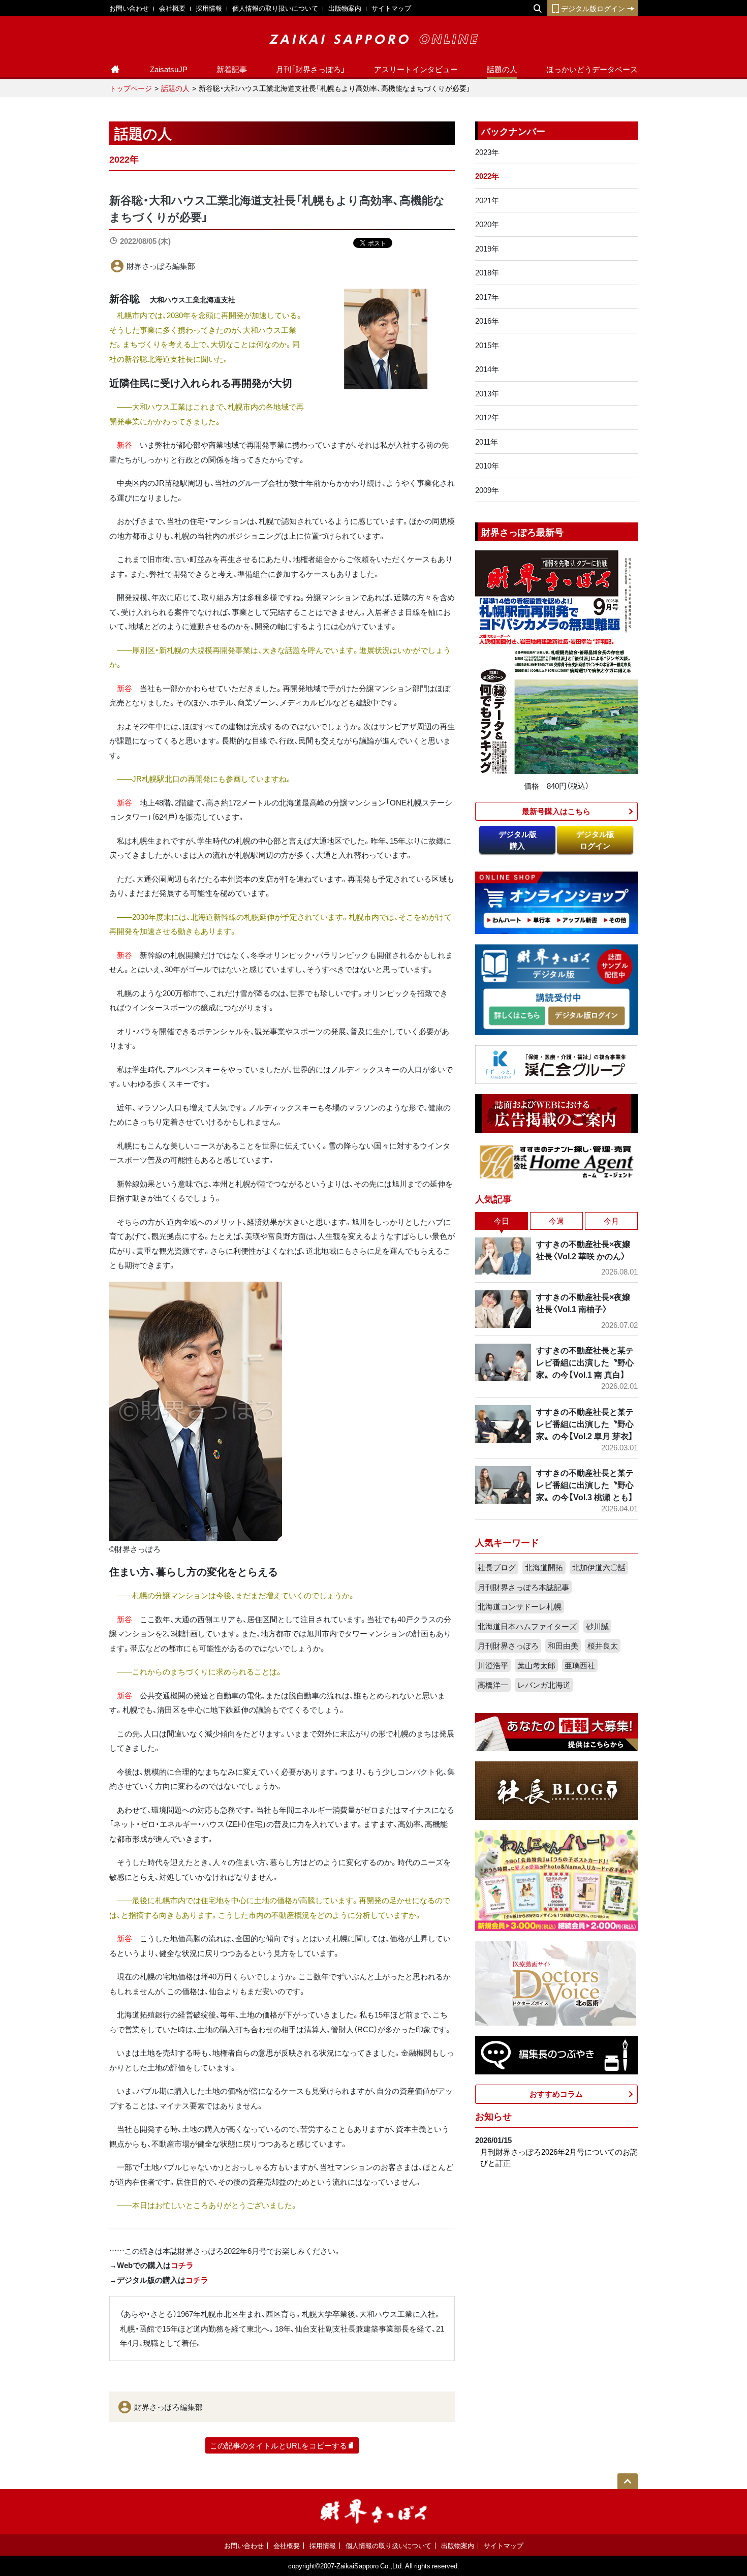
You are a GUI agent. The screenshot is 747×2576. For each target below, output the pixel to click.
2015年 (487, 345)
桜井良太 (603, 1646)
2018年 (487, 272)
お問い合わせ (129, 8)
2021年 (487, 200)
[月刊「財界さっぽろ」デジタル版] (517, 1016)
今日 (502, 1221)
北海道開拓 (544, 1567)
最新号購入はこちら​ (556, 811)
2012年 (487, 417)
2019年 (487, 249)
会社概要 (172, 8)
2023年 (487, 152)
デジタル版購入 (518, 840)
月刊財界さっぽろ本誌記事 (523, 1587)
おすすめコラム (556, 2094)
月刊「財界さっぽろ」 (310, 69)
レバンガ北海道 (544, 1685)
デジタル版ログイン (593, 8)
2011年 (487, 442)
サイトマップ (391, 8)
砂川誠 (597, 1626)
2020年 (487, 224)
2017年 (487, 297)
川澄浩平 (493, 1665)
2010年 (487, 465)
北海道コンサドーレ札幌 (520, 1606)
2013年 (487, 393)
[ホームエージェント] (556, 1161)
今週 (556, 1221)
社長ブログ (497, 1567)
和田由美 (563, 1646)
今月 (611, 1221)
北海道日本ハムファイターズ (527, 1626)
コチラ (182, 2265)
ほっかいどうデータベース (592, 69)
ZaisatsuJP (169, 69)
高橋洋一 (493, 1685)
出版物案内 (345, 8)
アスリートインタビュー (416, 69)
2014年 (487, 369)
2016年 (487, 321)
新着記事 (232, 69)
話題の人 (502, 69)
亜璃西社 (580, 1665)
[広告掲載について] (556, 1112)
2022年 (487, 176)
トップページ (131, 88)
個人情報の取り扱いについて (275, 8)
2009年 (487, 490)
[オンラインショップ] (556, 902)
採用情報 (209, 8)
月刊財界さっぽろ (508, 1646)
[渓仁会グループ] (556, 1064)
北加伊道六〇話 (599, 1567)
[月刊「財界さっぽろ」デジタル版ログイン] (586, 1016)
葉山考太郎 (536, 1665)
